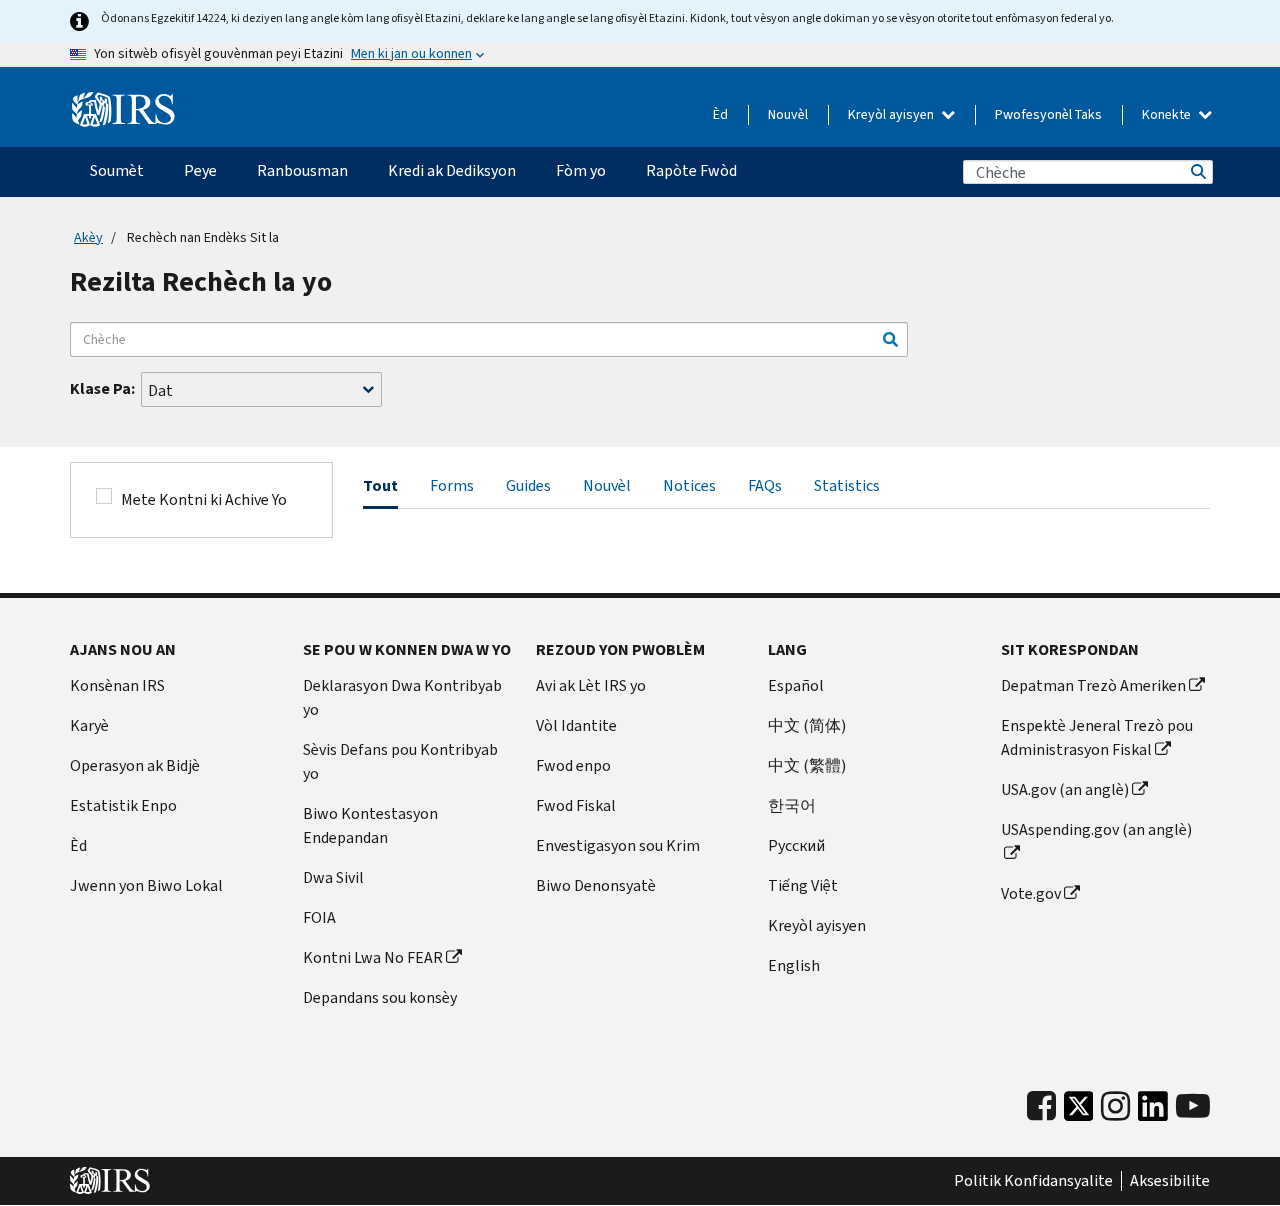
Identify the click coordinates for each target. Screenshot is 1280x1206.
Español (796, 685)
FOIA (319, 917)
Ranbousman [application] (302, 170)
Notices (689, 485)
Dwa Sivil (333, 877)
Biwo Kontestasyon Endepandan (370, 825)
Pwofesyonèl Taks (1048, 114)
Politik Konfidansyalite (1033, 1181)
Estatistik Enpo (123, 805)
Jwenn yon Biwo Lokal (146, 885)
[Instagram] (1115, 1106)
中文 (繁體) (807, 765)
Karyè (89, 725)
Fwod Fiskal (576, 805)
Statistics (847, 485)
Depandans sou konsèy (380, 997)
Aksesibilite (1170, 1181)
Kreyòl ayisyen (892, 114)
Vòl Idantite (576, 725)
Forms (452, 485)
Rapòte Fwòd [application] (691, 170)
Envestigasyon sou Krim (618, 845)
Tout (380, 485)
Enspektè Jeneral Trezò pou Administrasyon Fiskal (1097, 737)
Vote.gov (1031, 893)
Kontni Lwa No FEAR (373, 957)
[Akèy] (123, 110)
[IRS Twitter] (1079, 1111)
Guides (528, 485)
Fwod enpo (573, 765)
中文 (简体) (807, 725)
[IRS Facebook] (1041, 1106)
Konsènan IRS (117, 685)
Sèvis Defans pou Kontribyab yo (400, 761)
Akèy (88, 237)
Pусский (796, 845)
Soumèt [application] (117, 170)
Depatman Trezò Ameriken (1093, 685)
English (794, 965)
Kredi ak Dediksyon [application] (452, 170)
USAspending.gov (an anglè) (1096, 829)
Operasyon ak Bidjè (135, 765)
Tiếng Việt (803, 885)
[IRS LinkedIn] (1153, 1111)
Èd (720, 114)
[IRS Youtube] (1193, 1106)
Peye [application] (200, 170)
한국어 (792, 805)
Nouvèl (788, 114)
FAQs (765, 485)
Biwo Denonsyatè (596, 885)
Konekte (1168, 114)
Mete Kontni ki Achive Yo (204, 499)
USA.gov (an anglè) (1065, 789)
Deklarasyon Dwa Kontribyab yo (402, 697)
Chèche (1197, 172)
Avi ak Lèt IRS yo (591, 685)
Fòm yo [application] (581, 170)
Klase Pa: (102, 388)
